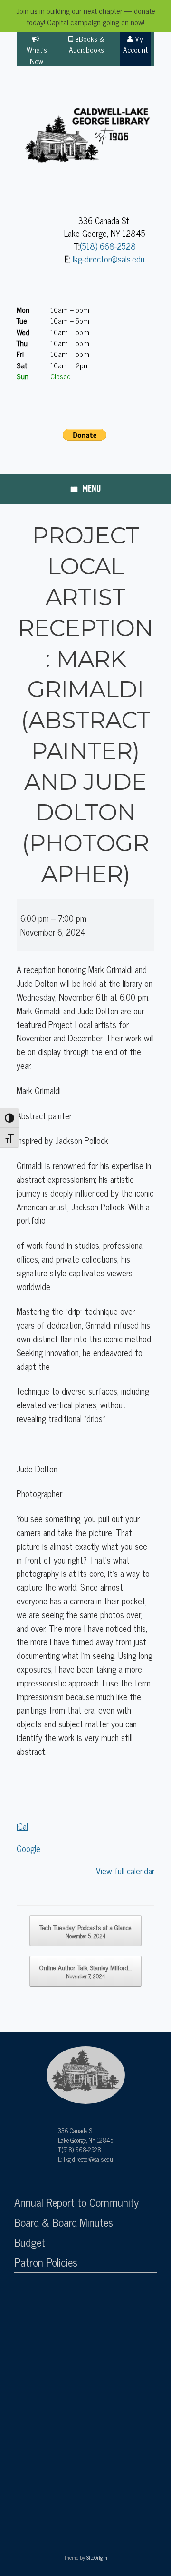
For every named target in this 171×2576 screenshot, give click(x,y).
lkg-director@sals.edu (109, 259)
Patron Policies (46, 2262)
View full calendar (125, 1871)
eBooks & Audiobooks (87, 44)
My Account (135, 44)
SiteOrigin (97, 2557)
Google (28, 1848)
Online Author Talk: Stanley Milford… (85, 1971)
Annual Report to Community (76, 2202)
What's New (37, 55)
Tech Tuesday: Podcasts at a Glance (85, 1931)
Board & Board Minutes (64, 2222)
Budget (30, 2242)
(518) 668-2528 (108, 246)
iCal (22, 1826)
